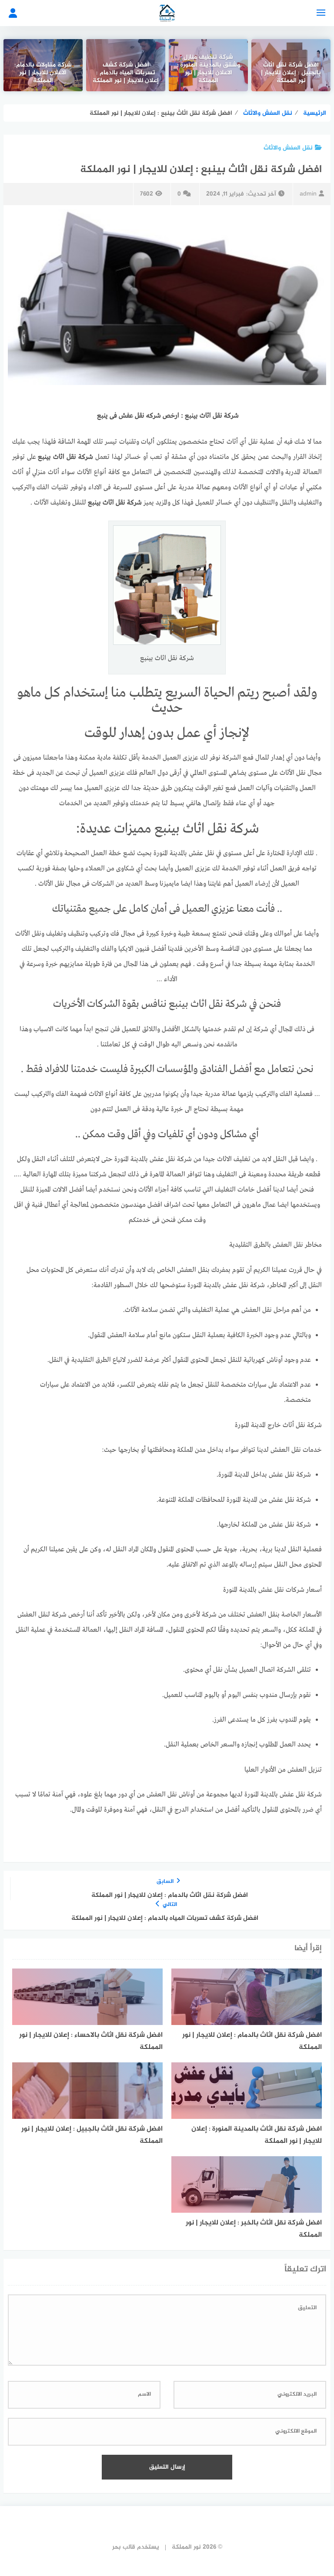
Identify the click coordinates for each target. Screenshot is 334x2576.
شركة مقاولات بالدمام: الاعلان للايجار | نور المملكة (43, 73)
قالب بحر (124, 2547)
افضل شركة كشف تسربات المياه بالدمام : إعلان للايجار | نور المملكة (126, 73)
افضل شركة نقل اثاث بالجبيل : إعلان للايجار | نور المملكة (291, 73)
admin (308, 194)
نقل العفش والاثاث (288, 148)
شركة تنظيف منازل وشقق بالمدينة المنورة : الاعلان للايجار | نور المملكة (209, 70)
